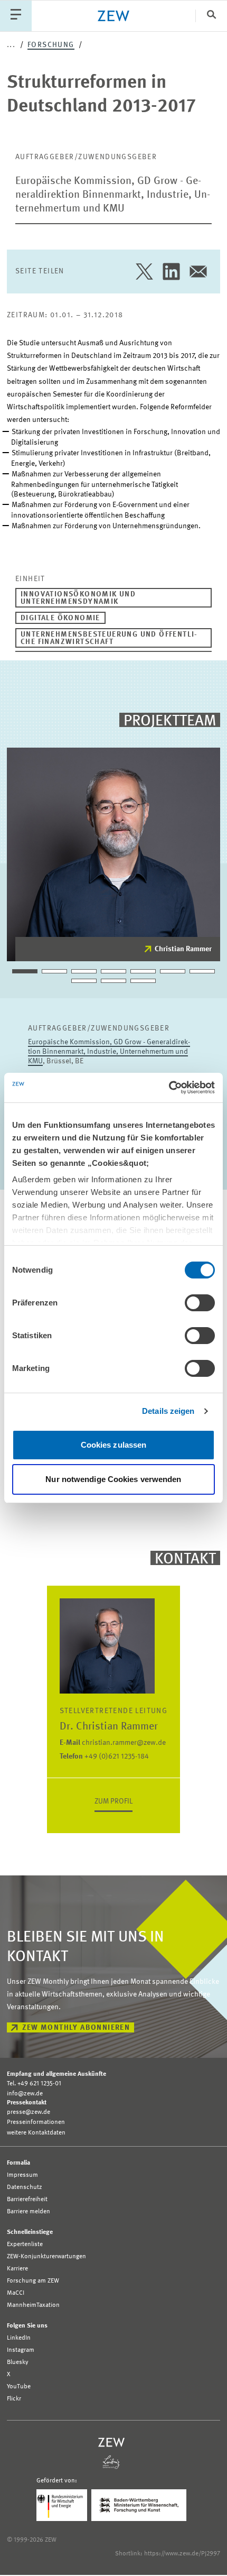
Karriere (17, 2269)
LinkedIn (19, 2338)
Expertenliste (25, 2244)
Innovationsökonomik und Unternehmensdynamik (78, 598)
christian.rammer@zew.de (113, 1743)
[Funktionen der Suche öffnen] (211, 16)
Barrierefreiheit (27, 2200)
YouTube (19, 2387)
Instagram (21, 2350)
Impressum (22, 2175)
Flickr (14, 2399)
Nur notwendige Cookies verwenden (113, 1479)
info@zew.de (25, 2094)
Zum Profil (113, 1801)
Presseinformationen (36, 2122)
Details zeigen (168, 1411)
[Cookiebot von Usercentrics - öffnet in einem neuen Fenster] (169, 1088)
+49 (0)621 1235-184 (104, 1756)
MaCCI (16, 2293)
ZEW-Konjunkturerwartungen (46, 2257)
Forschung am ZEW (33, 2281)
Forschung (51, 45)
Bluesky (18, 2362)
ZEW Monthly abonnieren (76, 2028)
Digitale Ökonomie (60, 618)
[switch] (200, 1303)
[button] (25, 971)
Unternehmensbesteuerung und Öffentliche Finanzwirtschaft (109, 638)
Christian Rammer (183, 949)
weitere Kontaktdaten (36, 2133)
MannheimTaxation (33, 2305)
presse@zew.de (29, 2112)
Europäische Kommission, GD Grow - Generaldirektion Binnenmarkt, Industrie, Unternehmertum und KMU (113, 195)
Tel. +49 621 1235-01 (34, 2084)
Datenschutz (25, 2187)
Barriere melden (29, 2212)
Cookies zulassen (114, 1445)
